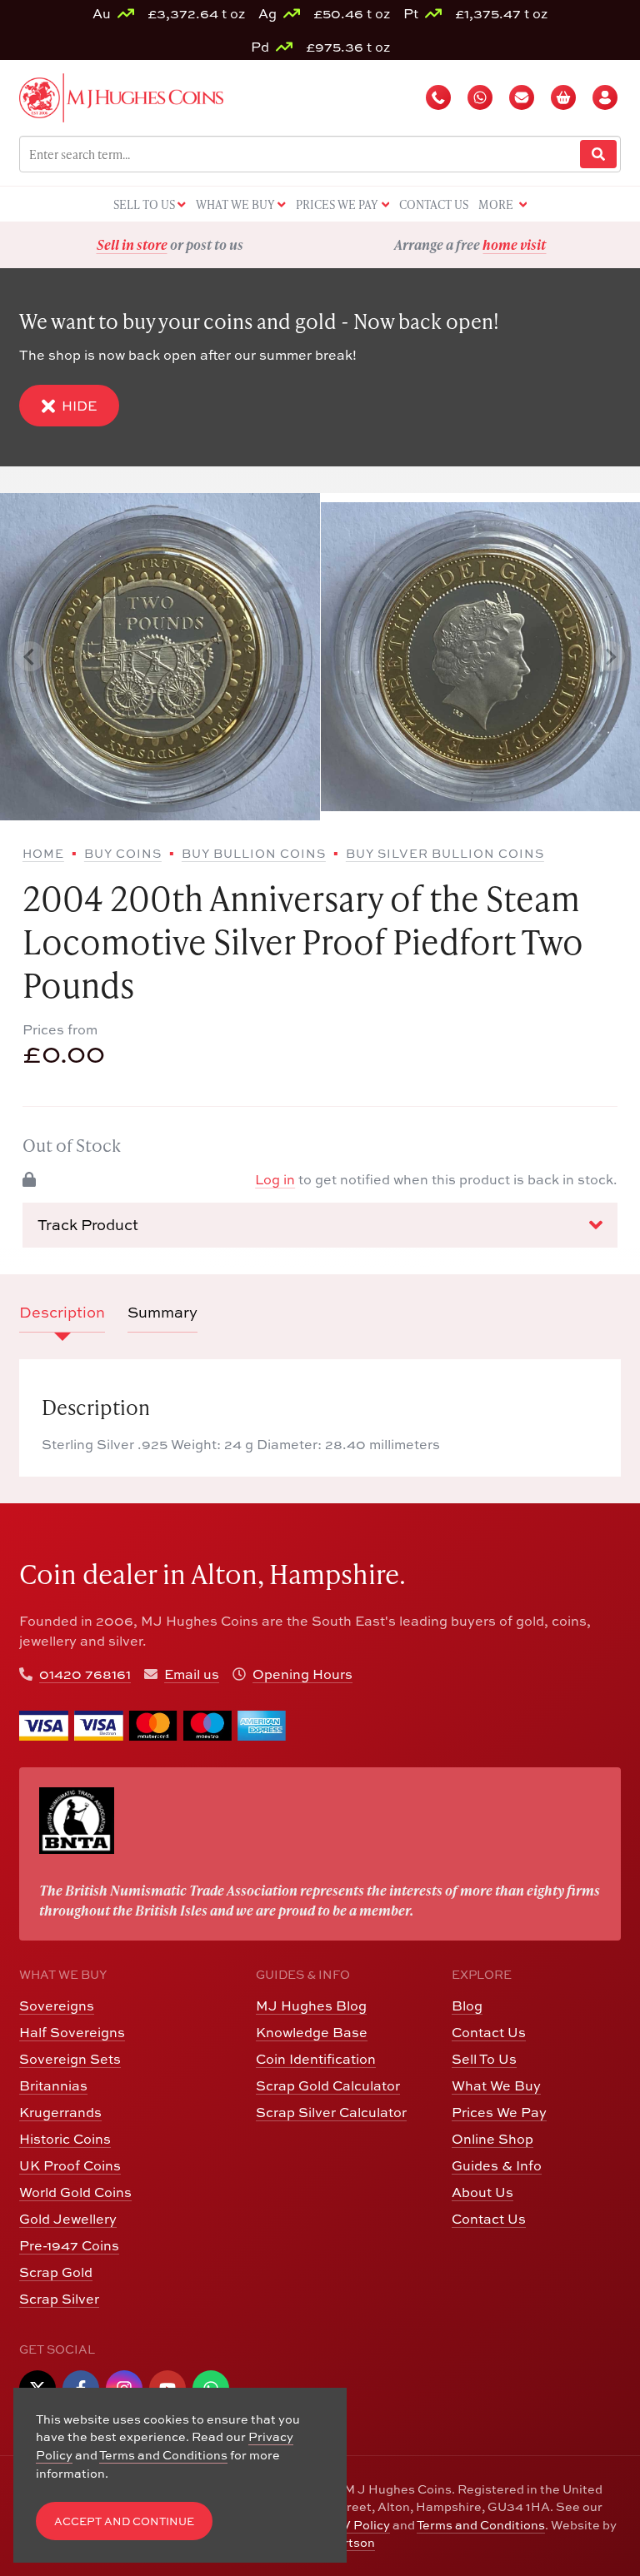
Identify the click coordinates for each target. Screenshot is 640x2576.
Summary (162, 1312)
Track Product (88, 1225)
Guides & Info (497, 2165)
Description (62, 1312)
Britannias (53, 2085)
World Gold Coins (75, 2192)
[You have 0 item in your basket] (565, 97)
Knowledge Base (312, 2032)
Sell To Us (484, 2059)
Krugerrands (60, 2112)
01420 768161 (85, 1674)
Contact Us (489, 2032)
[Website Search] (598, 154)
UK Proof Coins (70, 2165)
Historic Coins (65, 2139)
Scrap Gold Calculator (328, 2085)
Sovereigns (57, 2005)
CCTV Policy (353, 2525)
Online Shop (492, 2139)
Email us (192, 1674)
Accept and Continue (124, 2521)
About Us (482, 2192)
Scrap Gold (56, 2272)
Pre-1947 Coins (69, 2245)
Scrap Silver (59, 2299)
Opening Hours (302, 1674)
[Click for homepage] (121, 96)
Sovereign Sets (70, 2059)
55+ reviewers (532, 244)
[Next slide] (610, 656)
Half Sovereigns (72, 2032)
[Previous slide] (30, 656)
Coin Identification (316, 2059)
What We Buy (496, 2085)
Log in (275, 1179)
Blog (467, 2005)
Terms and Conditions (481, 2525)
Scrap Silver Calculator (331, 2112)
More (497, 204)
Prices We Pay (499, 2112)
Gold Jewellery (68, 2219)
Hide (79, 406)
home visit (214, 244)
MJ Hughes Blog (311, 2005)
